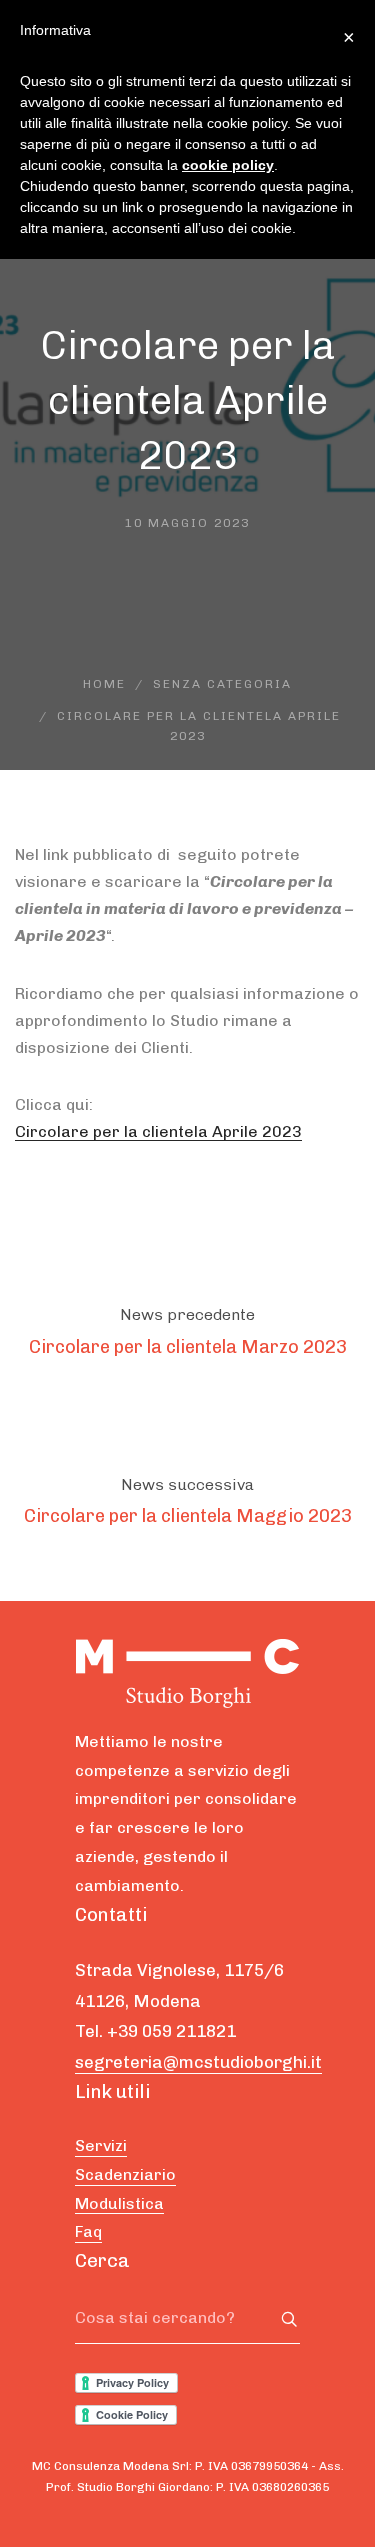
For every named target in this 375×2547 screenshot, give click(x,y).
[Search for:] (187, 2318)
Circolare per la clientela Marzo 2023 (188, 1347)
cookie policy (228, 165)
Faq (88, 2231)
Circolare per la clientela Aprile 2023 (158, 1131)
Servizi (101, 2145)
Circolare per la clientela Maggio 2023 (188, 1516)
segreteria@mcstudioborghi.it (198, 2062)
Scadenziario (125, 2174)
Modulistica (119, 2203)
